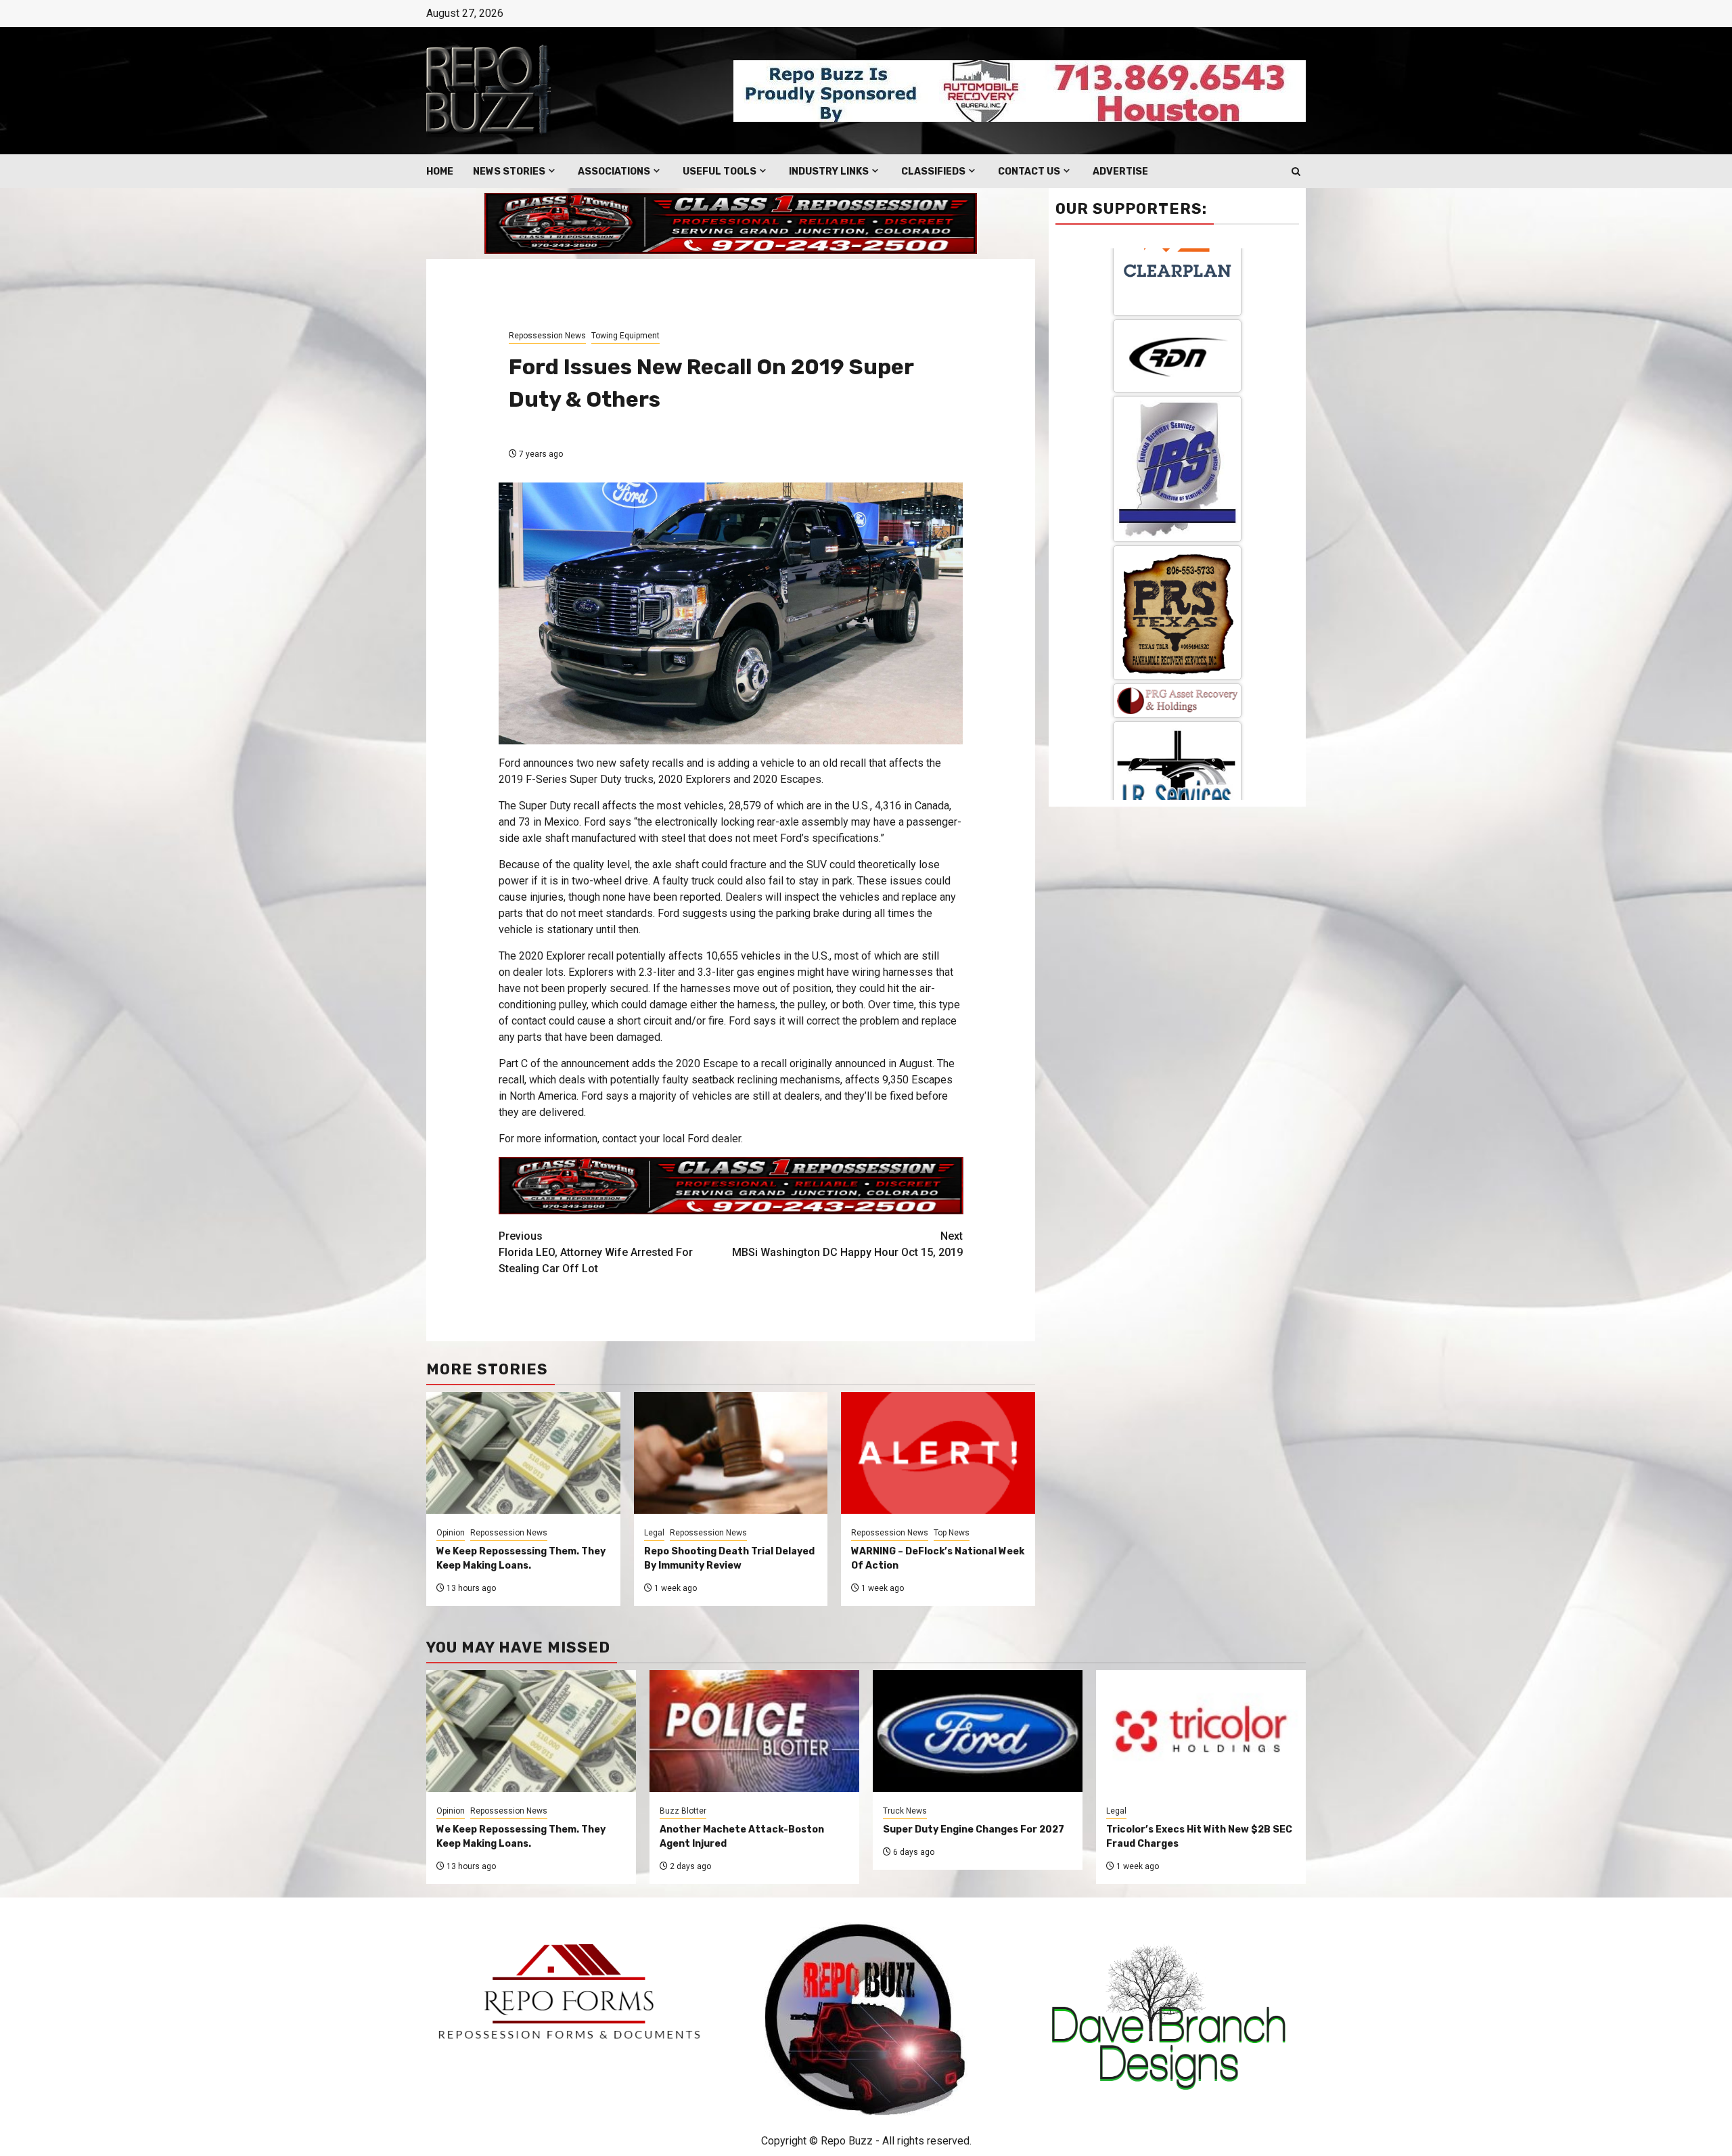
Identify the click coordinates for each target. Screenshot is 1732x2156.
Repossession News (547, 336)
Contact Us (1029, 172)
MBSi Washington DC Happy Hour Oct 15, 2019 (847, 1244)
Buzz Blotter (683, 1811)
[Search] (1296, 172)
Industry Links (829, 172)
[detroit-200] (1177, 558)
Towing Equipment (625, 336)
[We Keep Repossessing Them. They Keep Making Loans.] (531, 1731)
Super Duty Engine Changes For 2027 (974, 1829)
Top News (952, 1533)
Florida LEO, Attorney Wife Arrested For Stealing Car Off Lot (596, 1252)
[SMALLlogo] (1177, 266)
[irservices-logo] (1177, 350)
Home (440, 172)
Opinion (451, 1533)
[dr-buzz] (1177, 679)
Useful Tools (720, 172)
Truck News (905, 1811)
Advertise (1120, 172)
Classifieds (933, 172)
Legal (654, 1533)
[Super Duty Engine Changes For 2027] (978, 1731)
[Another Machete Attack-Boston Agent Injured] (754, 1731)
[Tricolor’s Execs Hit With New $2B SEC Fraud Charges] (1201, 1731)
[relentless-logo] (1177, 453)
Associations (614, 172)
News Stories (509, 172)
